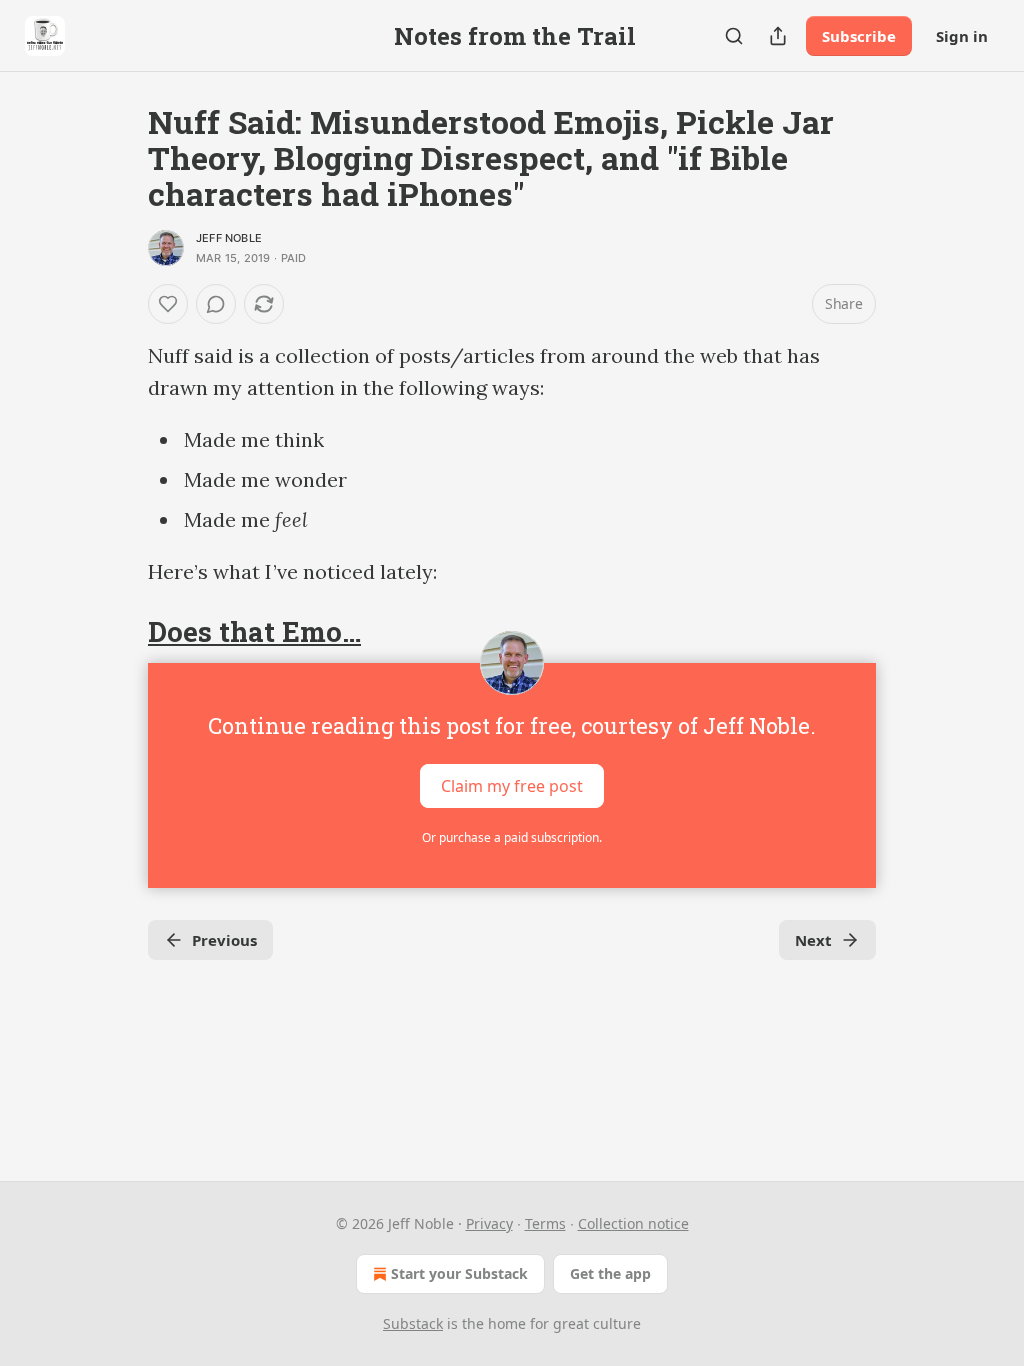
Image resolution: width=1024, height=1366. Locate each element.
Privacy (489, 1223)
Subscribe (859, 36)
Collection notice (633, 1223)
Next (813, 940)
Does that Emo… (254, 631)
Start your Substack (459, 1273)
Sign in (962, 36)
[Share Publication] (778, 36)
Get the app (610, 1273)
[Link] (120, 631)
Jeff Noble (229, 238)
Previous (224, 940)
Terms (545, 1223)
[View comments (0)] (216, 304)
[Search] (734, 36)
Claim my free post (512, 786)
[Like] (168, 304)
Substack (413, 1323)
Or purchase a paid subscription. (512, 837)
